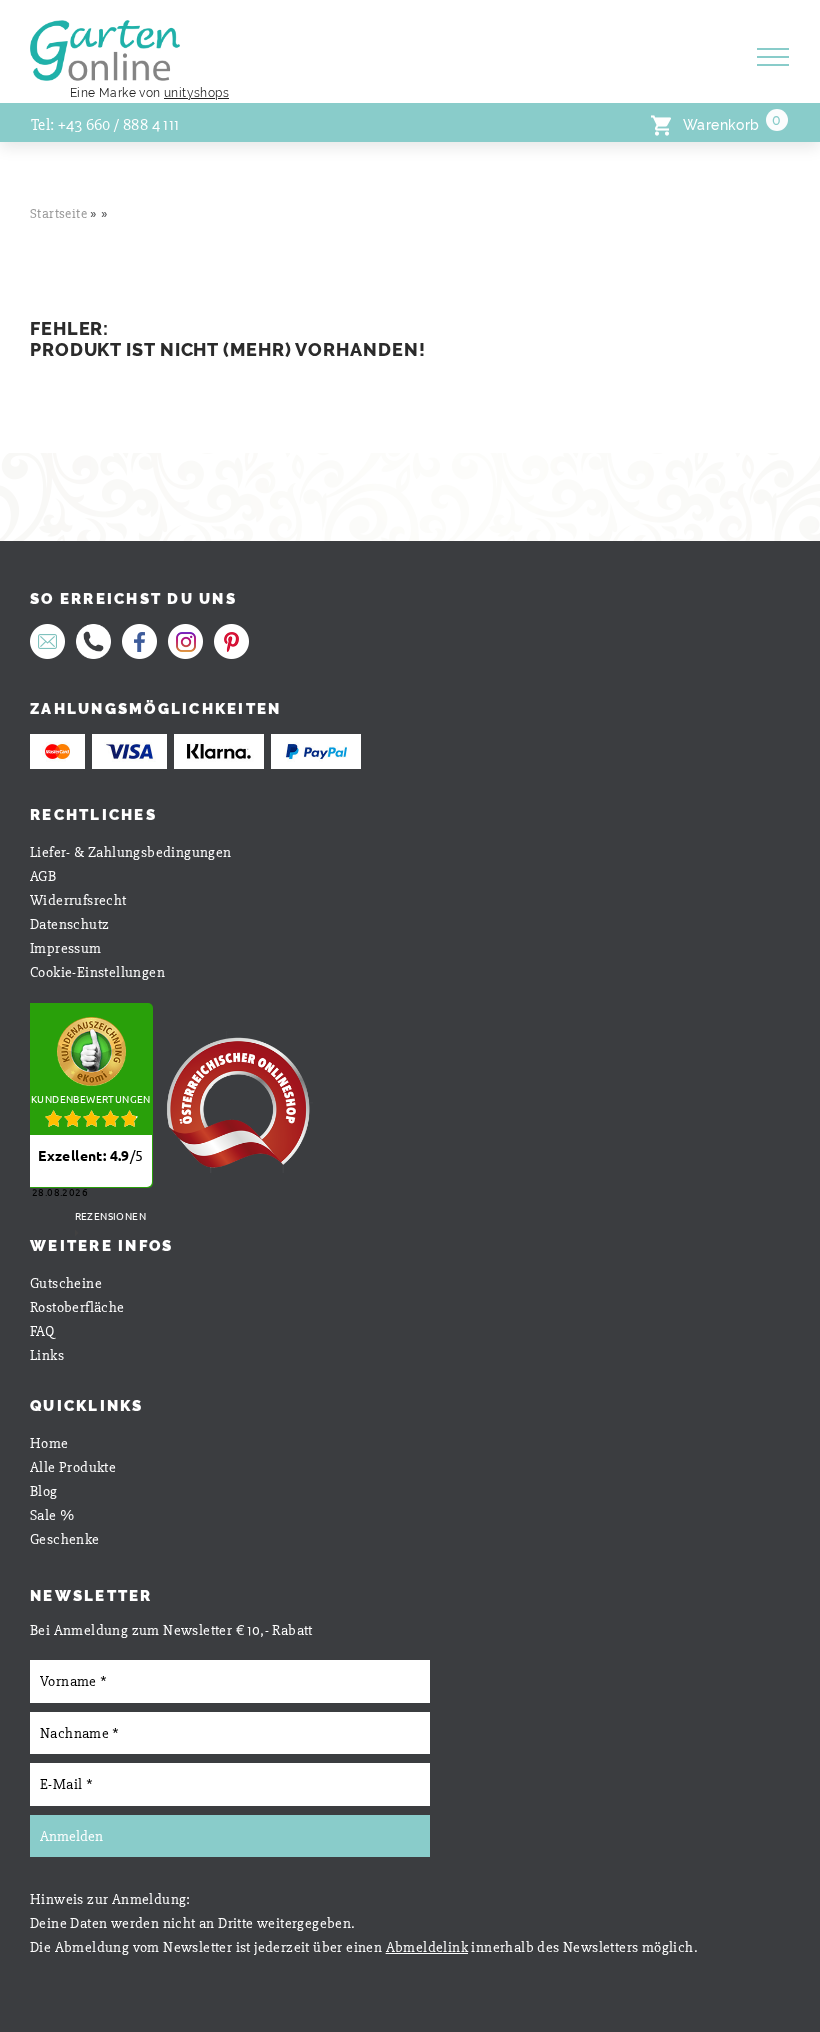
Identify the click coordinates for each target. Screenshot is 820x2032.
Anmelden (71, 1836)
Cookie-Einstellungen (97, 972)
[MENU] (776, 61)
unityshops (196, 93)
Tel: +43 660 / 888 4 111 (105, 125)
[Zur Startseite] (356, 40)
